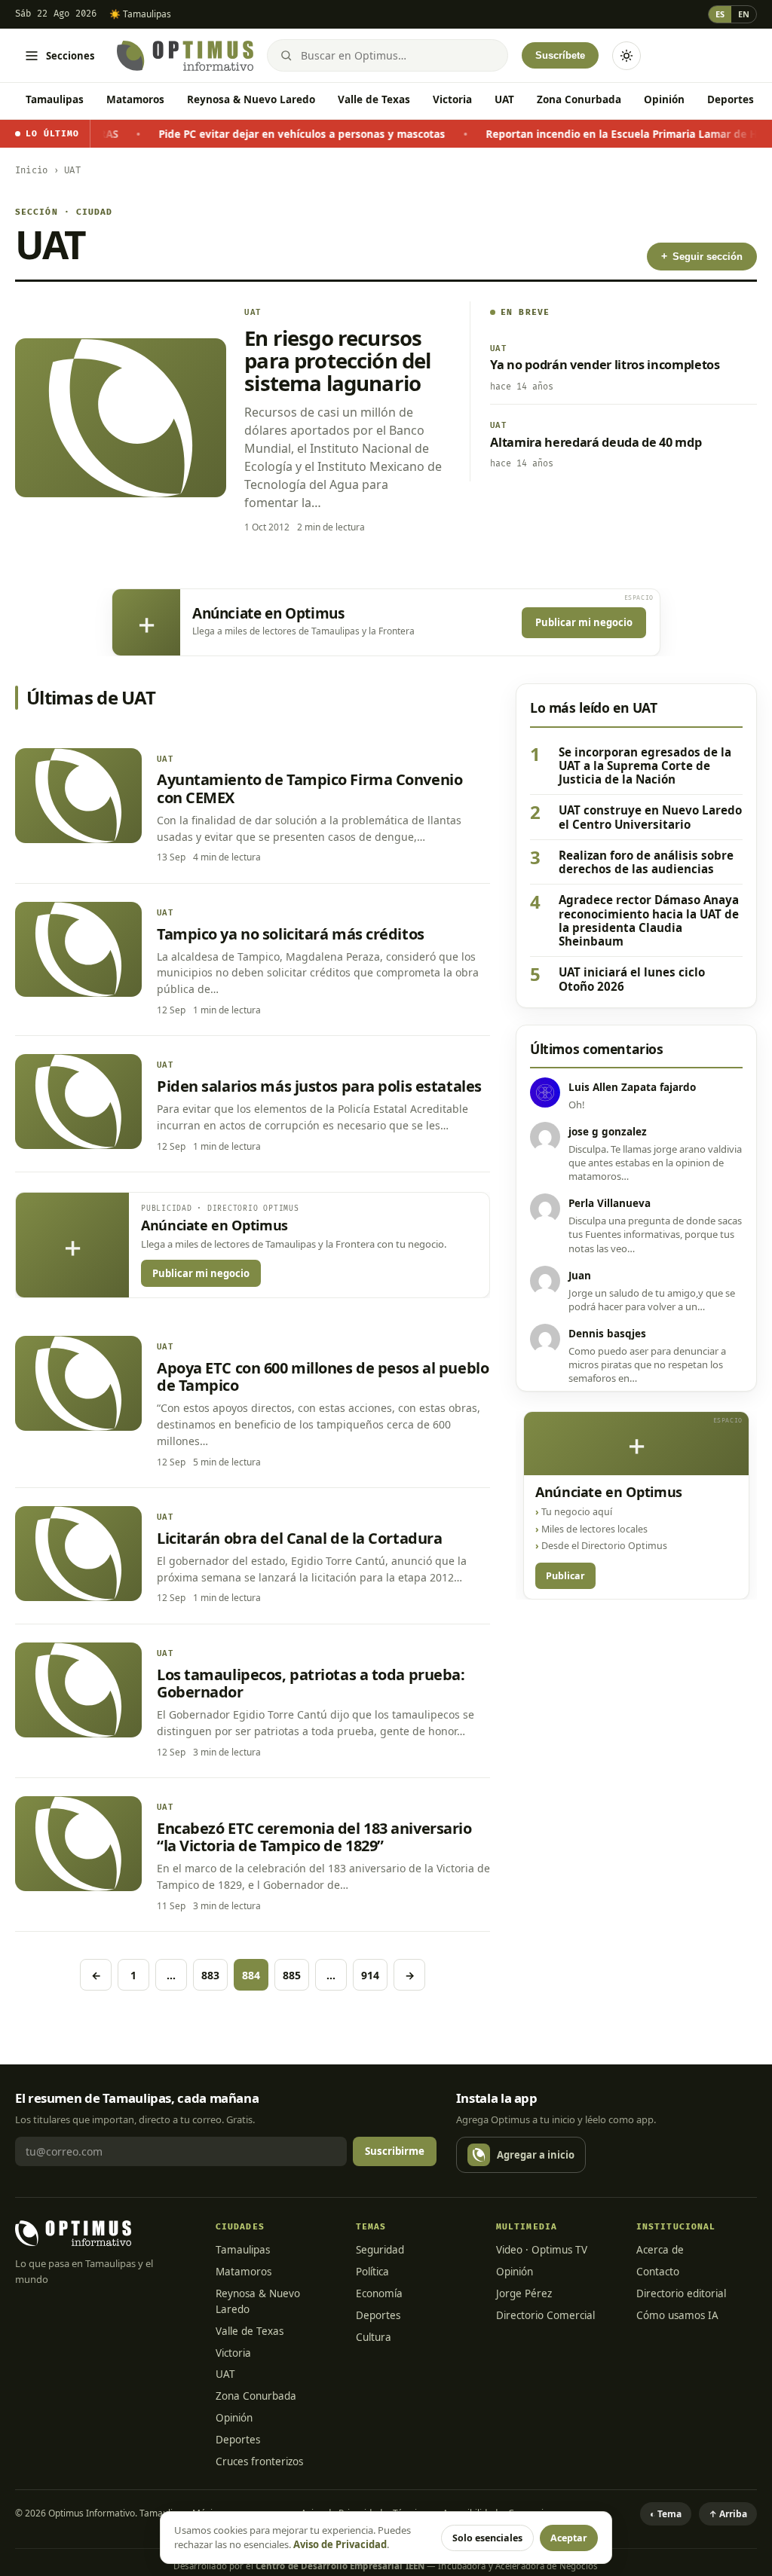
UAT (504, 99)
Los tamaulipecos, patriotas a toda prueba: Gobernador (311, 1683)
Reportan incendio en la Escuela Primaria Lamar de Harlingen (594, 134)
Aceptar (569, 2538)
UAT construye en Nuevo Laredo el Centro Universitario (650, 817)
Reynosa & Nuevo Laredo (251, 99)
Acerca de (660, 2250)
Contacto (658, 2272)
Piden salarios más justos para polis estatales (319, 1086)
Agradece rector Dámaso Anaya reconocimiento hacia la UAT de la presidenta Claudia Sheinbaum (649, 920)
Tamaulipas (55, 99)
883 (210, 1975)
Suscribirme (395, 2151)
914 (370, 1975)
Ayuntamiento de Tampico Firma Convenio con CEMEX (309, 788)
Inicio (31, 171)
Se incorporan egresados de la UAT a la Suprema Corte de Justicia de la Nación (645, 766)
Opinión (664, 99)
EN (744, 14)
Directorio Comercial (545, 2315)
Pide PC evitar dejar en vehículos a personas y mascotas (253, 134)
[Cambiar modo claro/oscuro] (626, 56)
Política (372, 2272)
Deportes (731, 99)
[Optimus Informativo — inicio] (185, 56)
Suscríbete (560, 55)
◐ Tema (666, 2514)
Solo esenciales (487, 2538)
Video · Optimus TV (542, 2250)
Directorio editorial (681, 2293)
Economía (379, 2293)
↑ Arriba (728, 2514)
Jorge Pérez (524, 2293)
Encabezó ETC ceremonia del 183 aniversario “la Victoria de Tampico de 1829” (314, 1837)
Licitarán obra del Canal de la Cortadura (299, 1538)
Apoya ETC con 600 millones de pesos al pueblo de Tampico (323, 1377)
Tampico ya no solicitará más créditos (291, 934)
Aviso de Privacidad (340, 2544)
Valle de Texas (374, 99)
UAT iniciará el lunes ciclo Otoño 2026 (632, 979)
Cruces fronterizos (259, 2461)
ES (720, 14)
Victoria (452, 99)
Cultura (374, 2337)
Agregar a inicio (536, 2155)
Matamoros (135, 99)
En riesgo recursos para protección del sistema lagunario (337, 360)
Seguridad (380, 2250)
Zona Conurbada (579, 99)
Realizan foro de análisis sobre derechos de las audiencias (646, 862)
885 (292, 1975)
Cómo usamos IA (677, 2315)
